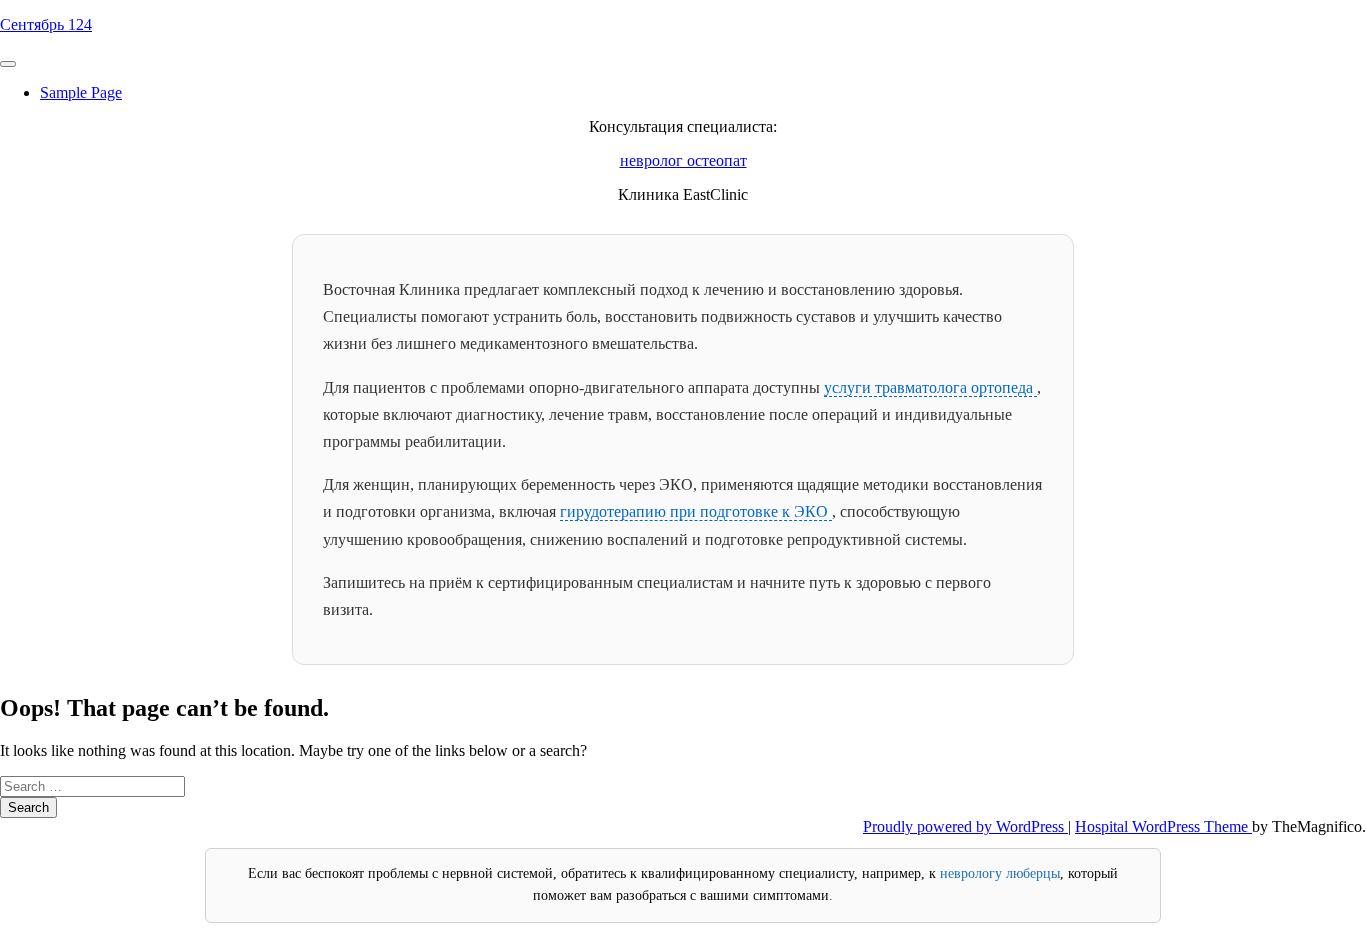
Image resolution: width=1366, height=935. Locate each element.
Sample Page (81, 92)
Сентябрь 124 (46, 24)
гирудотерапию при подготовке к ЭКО (696, 511)
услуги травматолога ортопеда (930, 387)
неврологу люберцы (1000, 873)
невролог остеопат (683, 160)
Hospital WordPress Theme (1163, 826)
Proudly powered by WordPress (965, 826)
